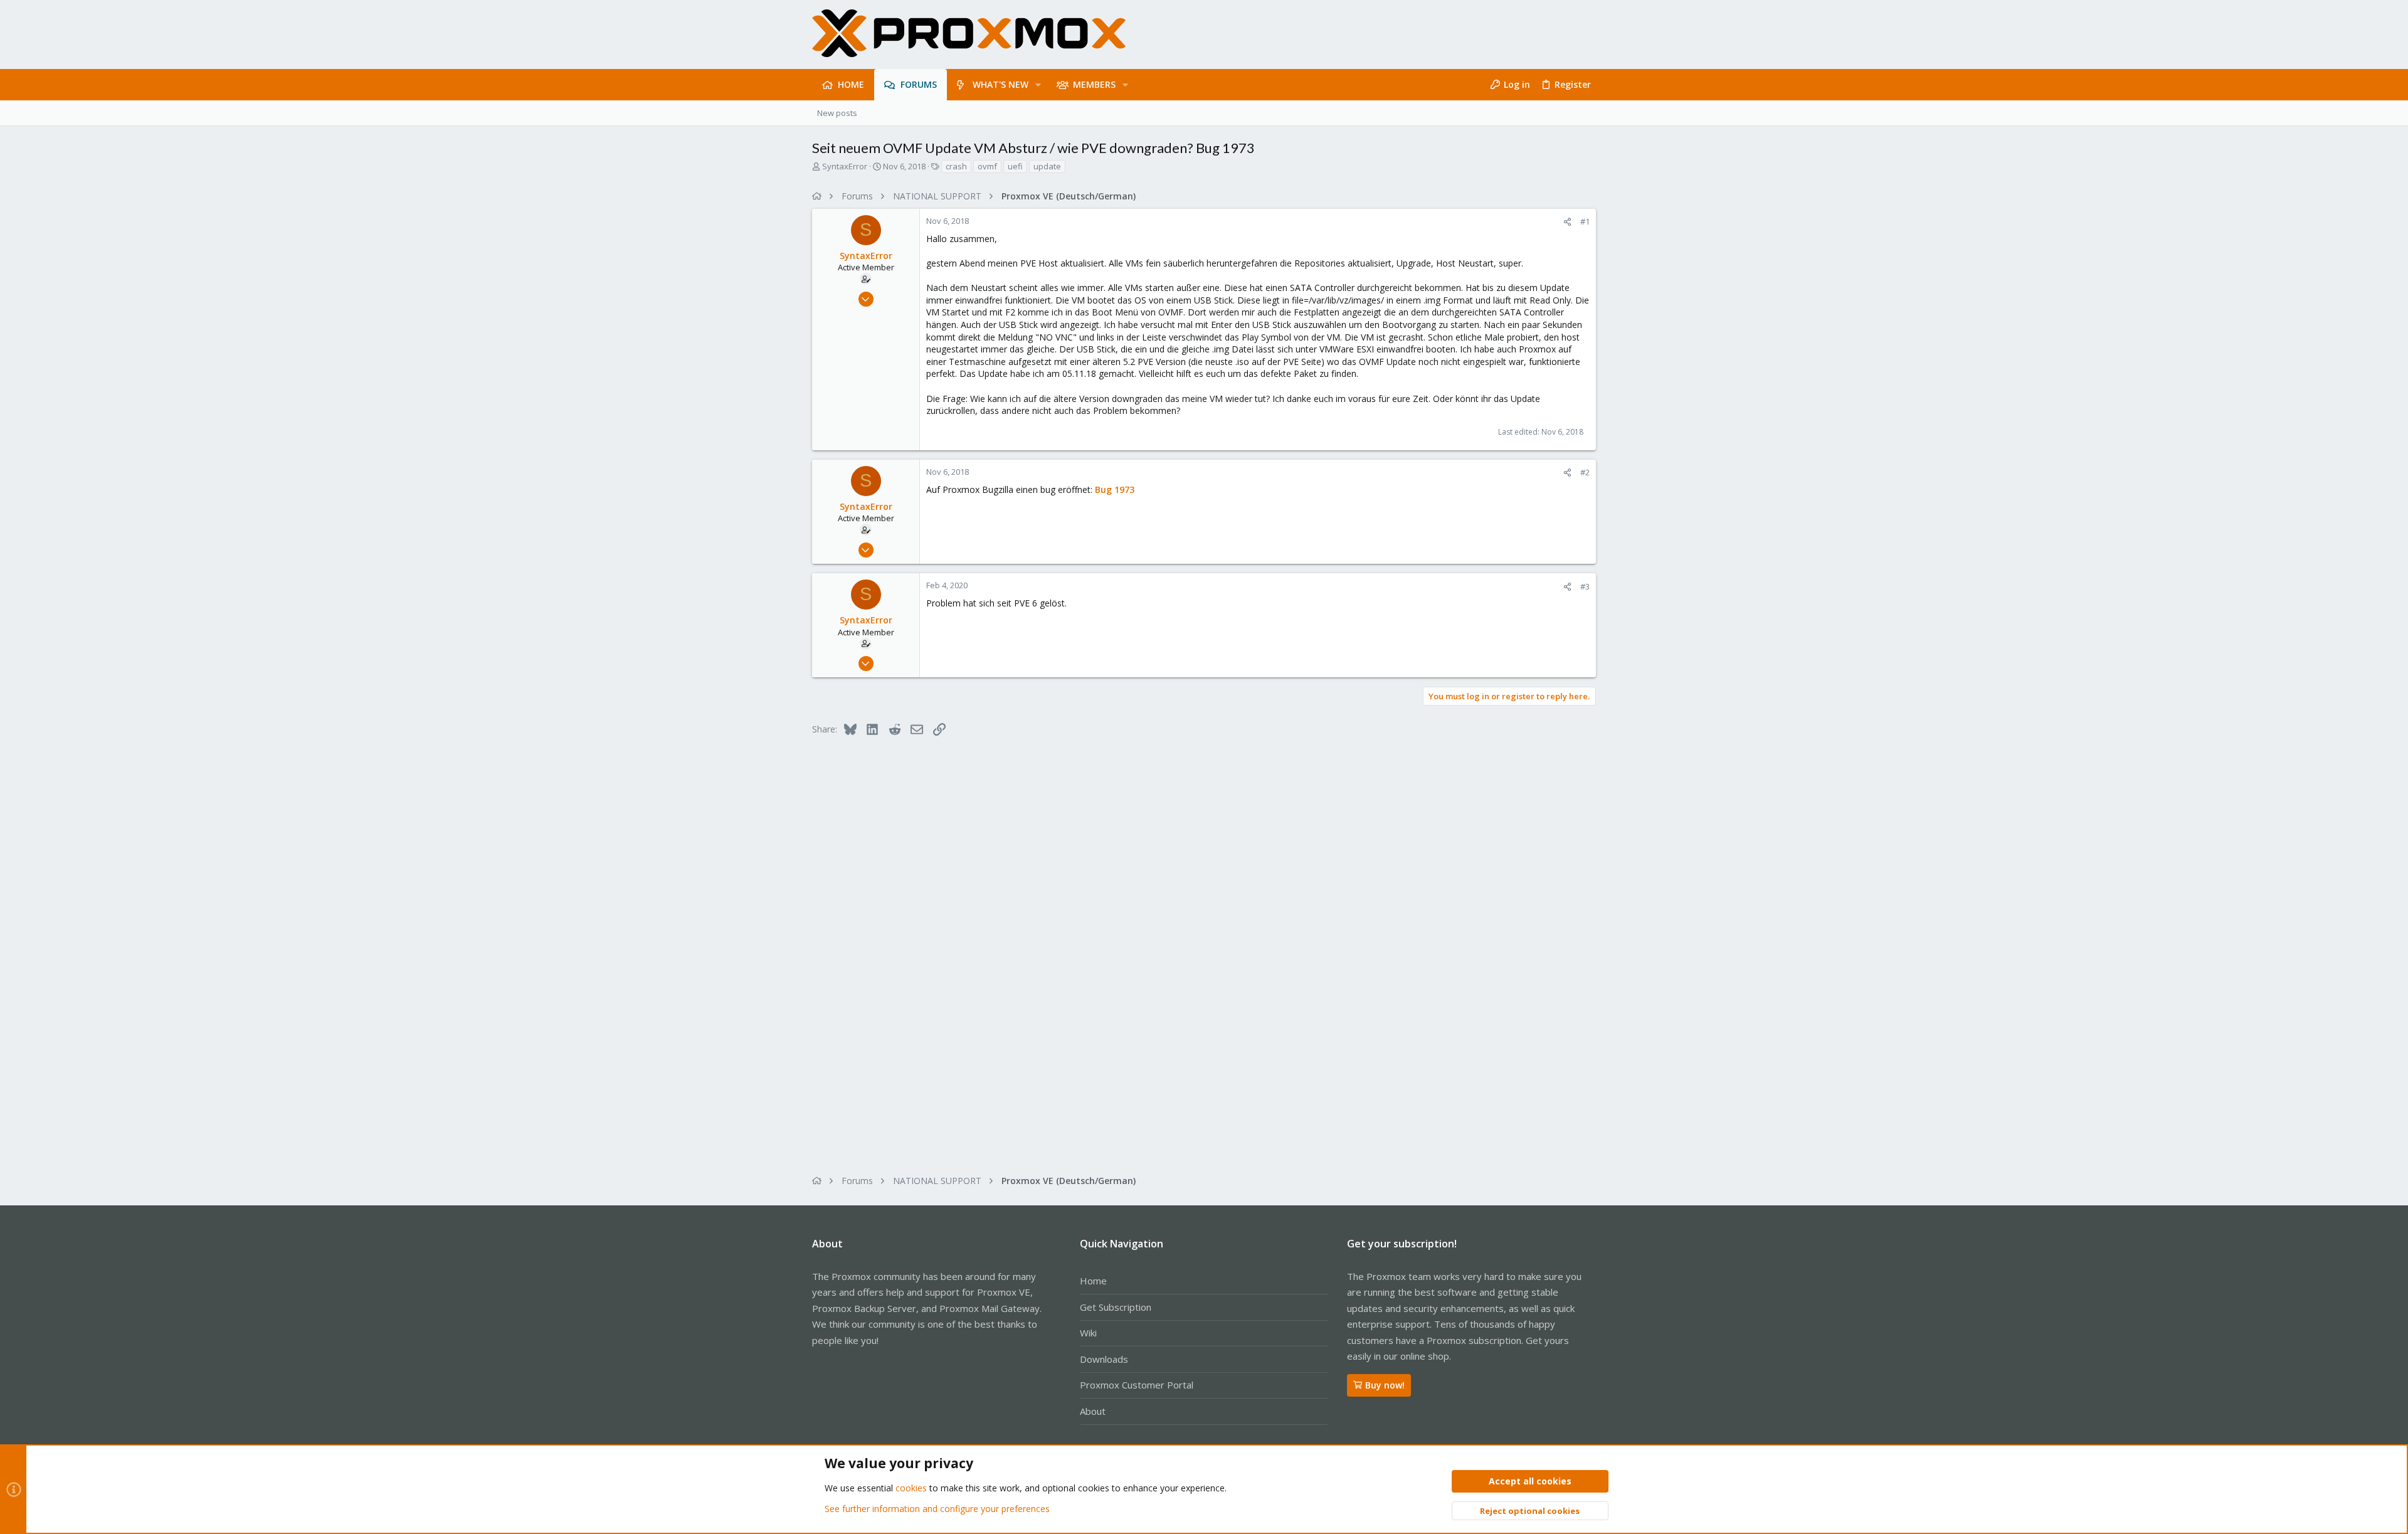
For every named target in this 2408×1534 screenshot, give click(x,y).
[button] (1038, 85)
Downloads (1104, 1359)
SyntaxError (845, 166)
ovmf (987, 166)
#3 (1585, 586)
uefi (1015, 166)
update (1047, 166)
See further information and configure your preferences (937, 1509)
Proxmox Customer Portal (1137, 1385)
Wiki (1088, 1333)
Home (1093, 1281)
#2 (1585, 472)
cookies (911, 1488)
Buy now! (1385, 1385)
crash (956, 166)
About (1093, 1411)
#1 (1585, 221)
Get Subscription (1116, 1307)
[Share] (1567, 222)
